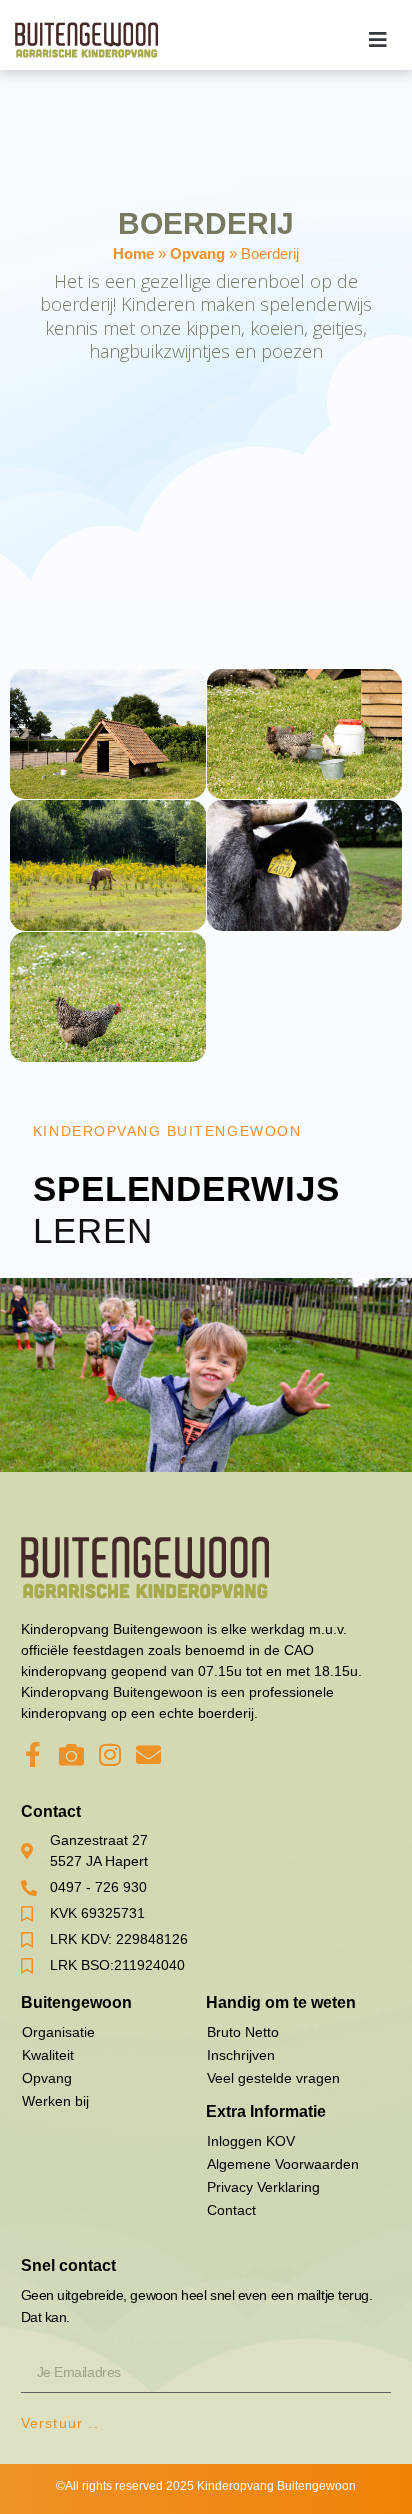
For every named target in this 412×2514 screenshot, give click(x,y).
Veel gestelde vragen (273, 2078)
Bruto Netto (243, 2032)
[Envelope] (148, 1754)
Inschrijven (241, 2055)
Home (133, 253)
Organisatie (58, 2032)
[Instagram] (110, 1754)
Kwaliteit (48, 2055)
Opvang (197, 253)
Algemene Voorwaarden (283, 2164)
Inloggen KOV (251, 2141)
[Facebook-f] (33, 1754)
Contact (231, 2210)
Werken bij (55, 2101)
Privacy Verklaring (263, 2187)
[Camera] (71, 1754)
